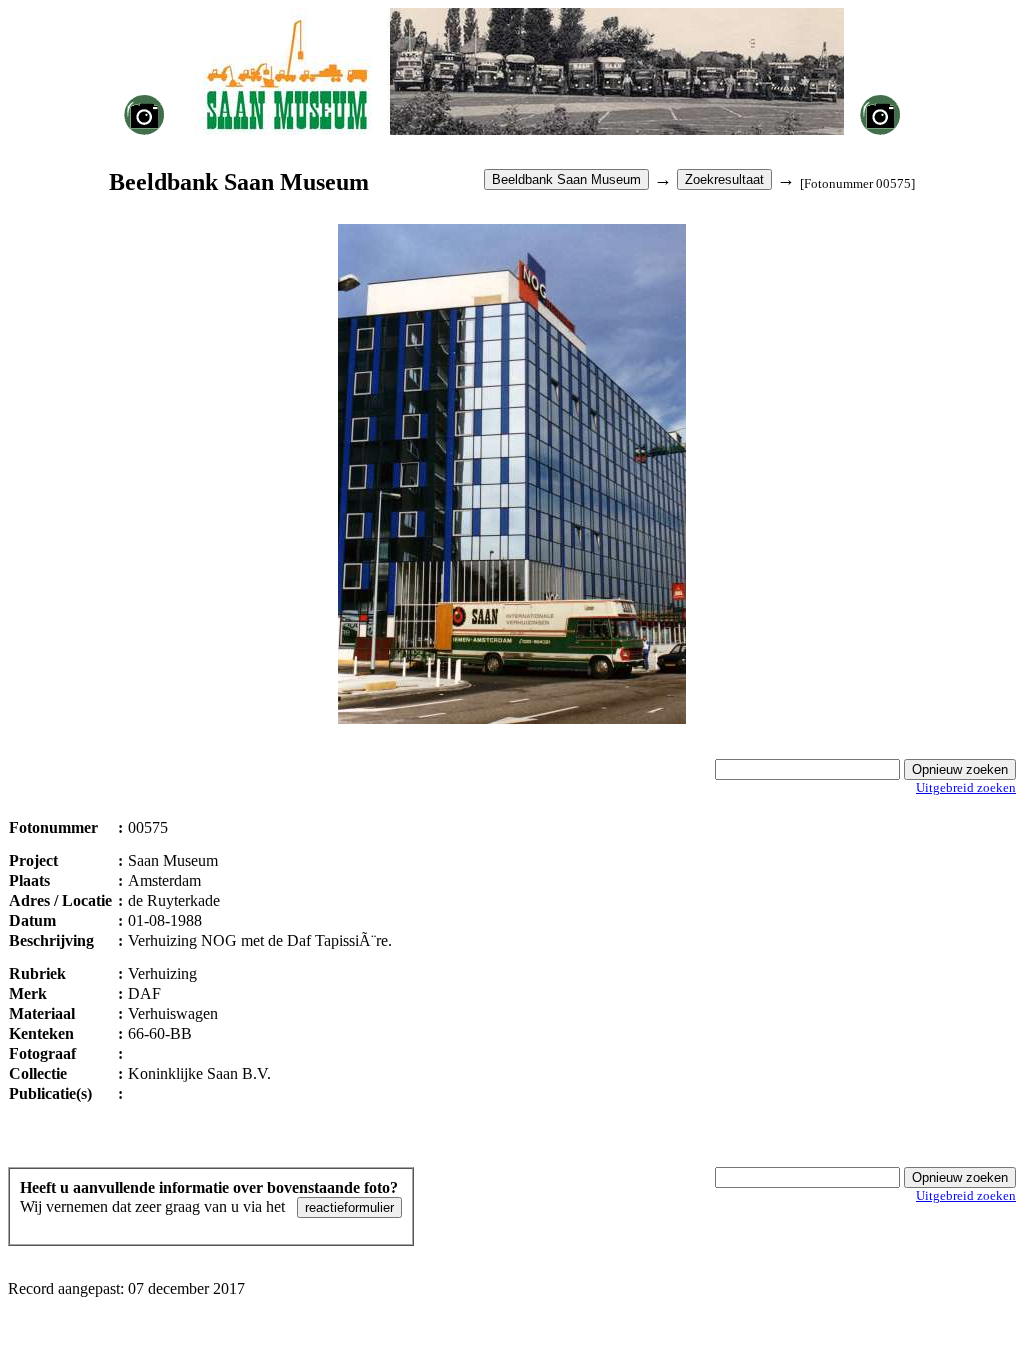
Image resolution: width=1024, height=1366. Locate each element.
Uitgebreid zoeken (966, 787)
